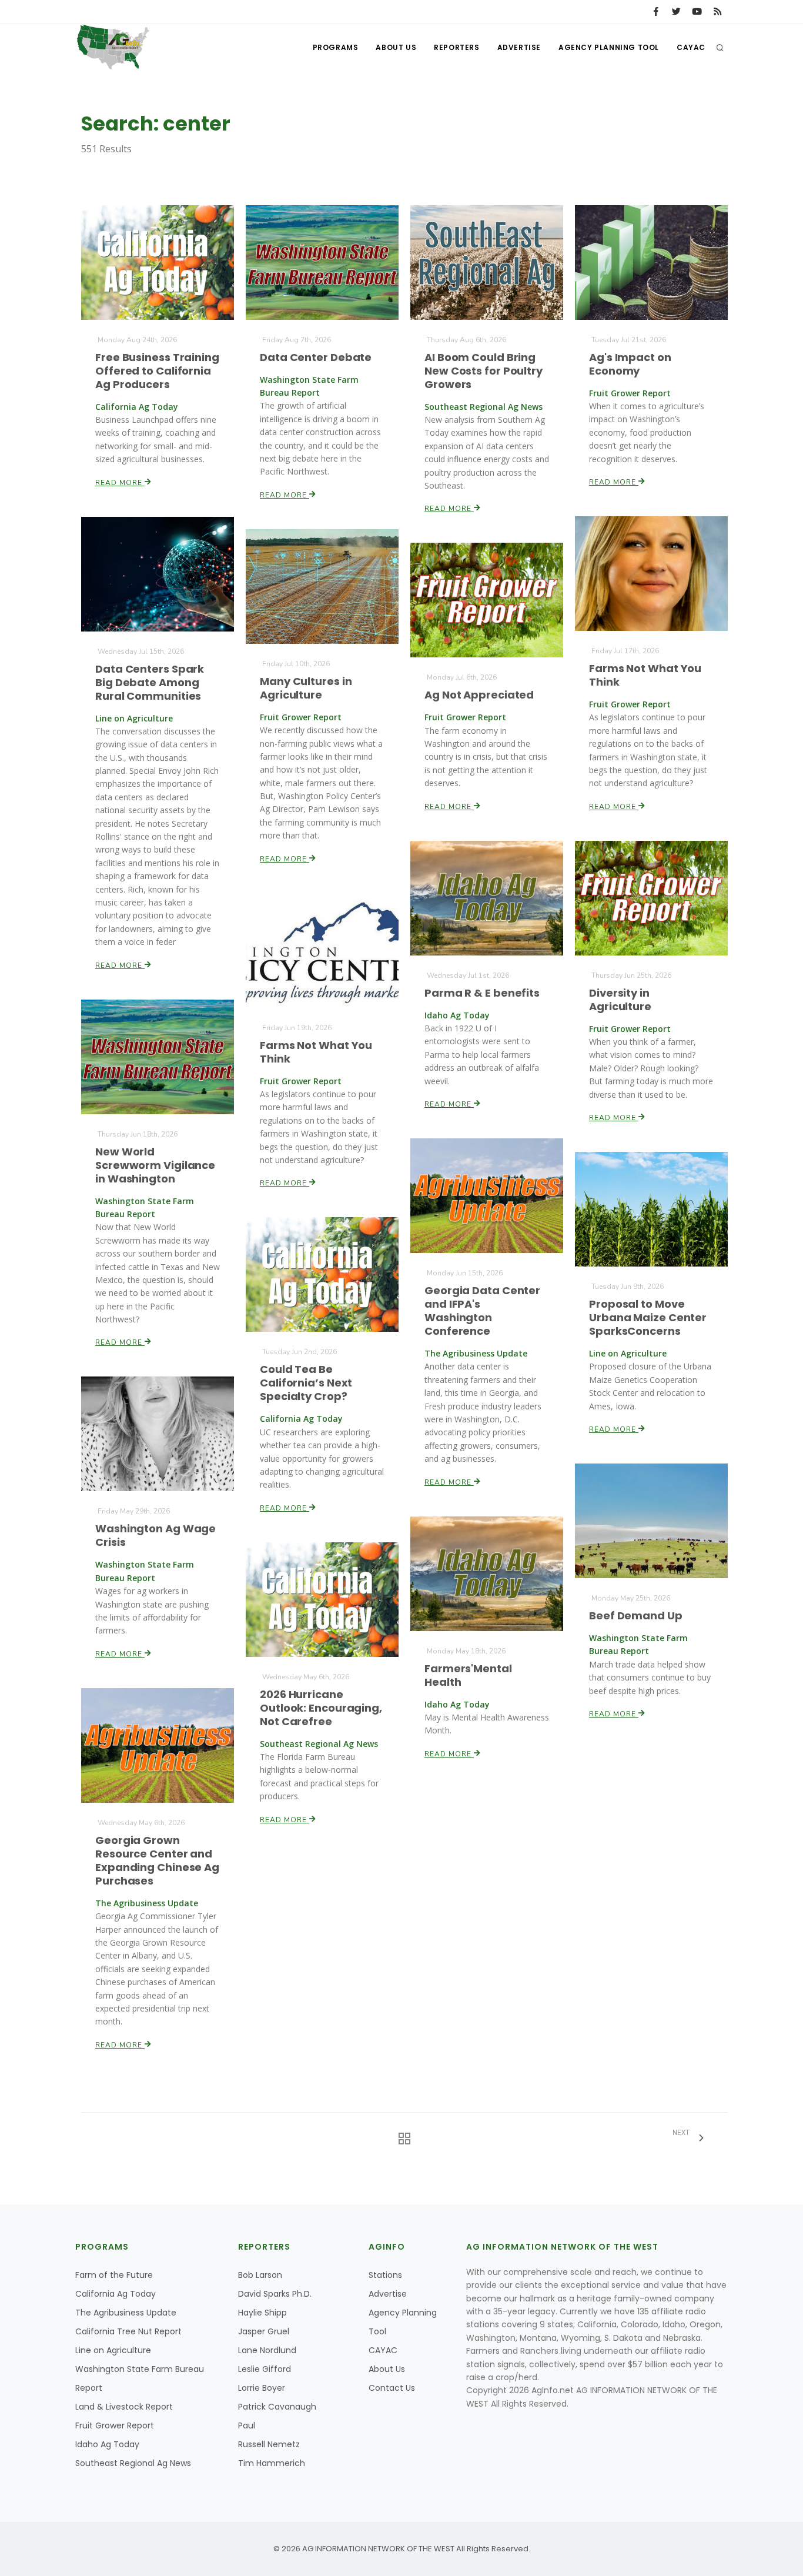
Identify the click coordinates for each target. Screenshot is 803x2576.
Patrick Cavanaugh (277, 2407)
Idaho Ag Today (107, 2444)
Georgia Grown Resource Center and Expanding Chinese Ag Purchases (157, 1860)
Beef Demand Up (636, 1616)
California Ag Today (116, 2294)
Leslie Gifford (265, 2369)
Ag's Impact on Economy (630, 364)
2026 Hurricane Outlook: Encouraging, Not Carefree (321, 1708)
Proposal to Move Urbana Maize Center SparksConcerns (648, 1317)
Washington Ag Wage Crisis (155, 1535)
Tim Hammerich (272, 2463)
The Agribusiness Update (126, 2313)
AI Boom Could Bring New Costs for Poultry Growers (484, 371)
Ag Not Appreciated (479, 695)
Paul (247, 2425)
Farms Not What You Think (645, 675)
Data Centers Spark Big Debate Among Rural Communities (150, 682)
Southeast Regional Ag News (133, 2463)
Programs (336, 47)
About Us (396, 47)
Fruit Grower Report (115, 2425)
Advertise (519, 47)
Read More (120, 483)
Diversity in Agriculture (620, 1000)
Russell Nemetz (269, 2444)
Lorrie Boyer (262, 2388)
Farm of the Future (114, 2275)
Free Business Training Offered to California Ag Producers (157, 371)
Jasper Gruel (264, 2331)
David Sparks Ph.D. (275, 2294)
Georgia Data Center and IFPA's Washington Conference (482, 1311)
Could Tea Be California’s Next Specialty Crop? (306, 1383)
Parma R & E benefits (482, 993)
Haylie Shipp (262, 2313)
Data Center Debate (316, 357)
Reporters (456, 47)
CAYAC (691, 47)
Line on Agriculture (113, 2350)
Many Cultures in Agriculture (306, 688)
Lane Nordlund (267, 2350)
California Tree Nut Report (128, 2331)
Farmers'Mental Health (468, 1675)
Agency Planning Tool (609, 47)
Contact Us (392, 2388)
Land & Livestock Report (124, 2407)
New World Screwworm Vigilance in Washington (155, 1165)
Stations (385, 2275)
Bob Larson (260, 2275)
